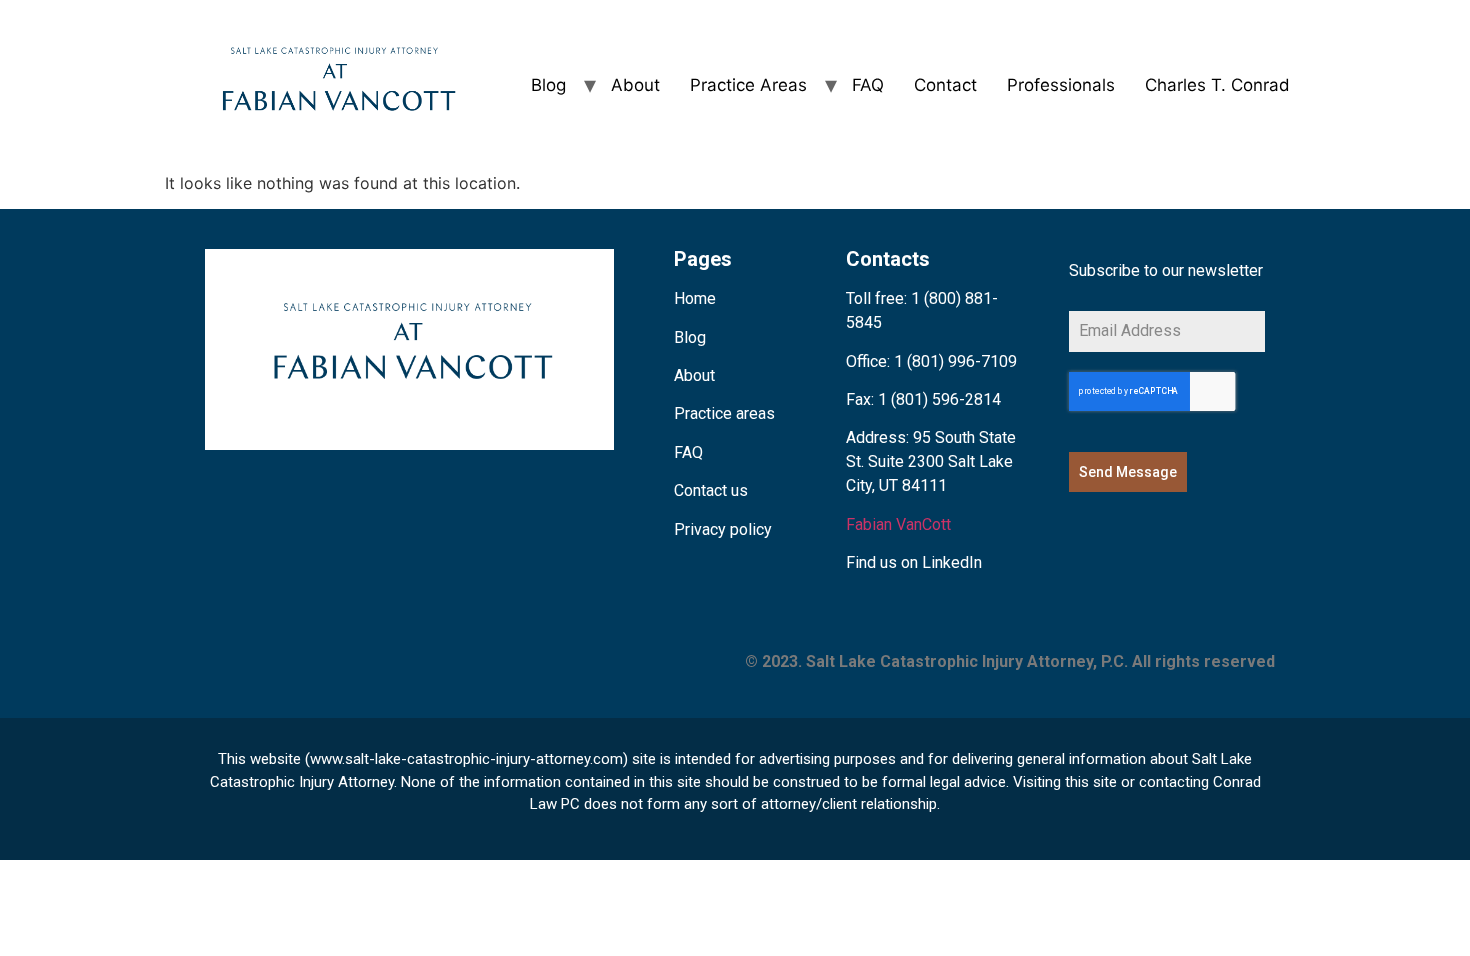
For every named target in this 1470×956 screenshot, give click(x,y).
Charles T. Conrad (1217, 85)
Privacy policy (723, 529)
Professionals (1061, 85)
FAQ (868, 85)
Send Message (1128, 472)
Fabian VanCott (898, 524)
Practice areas (724, 413)
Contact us (711, 490)
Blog (548, 85)
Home (695, 298)
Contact (945, 85)
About (635, 85)
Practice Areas (748, 85)
